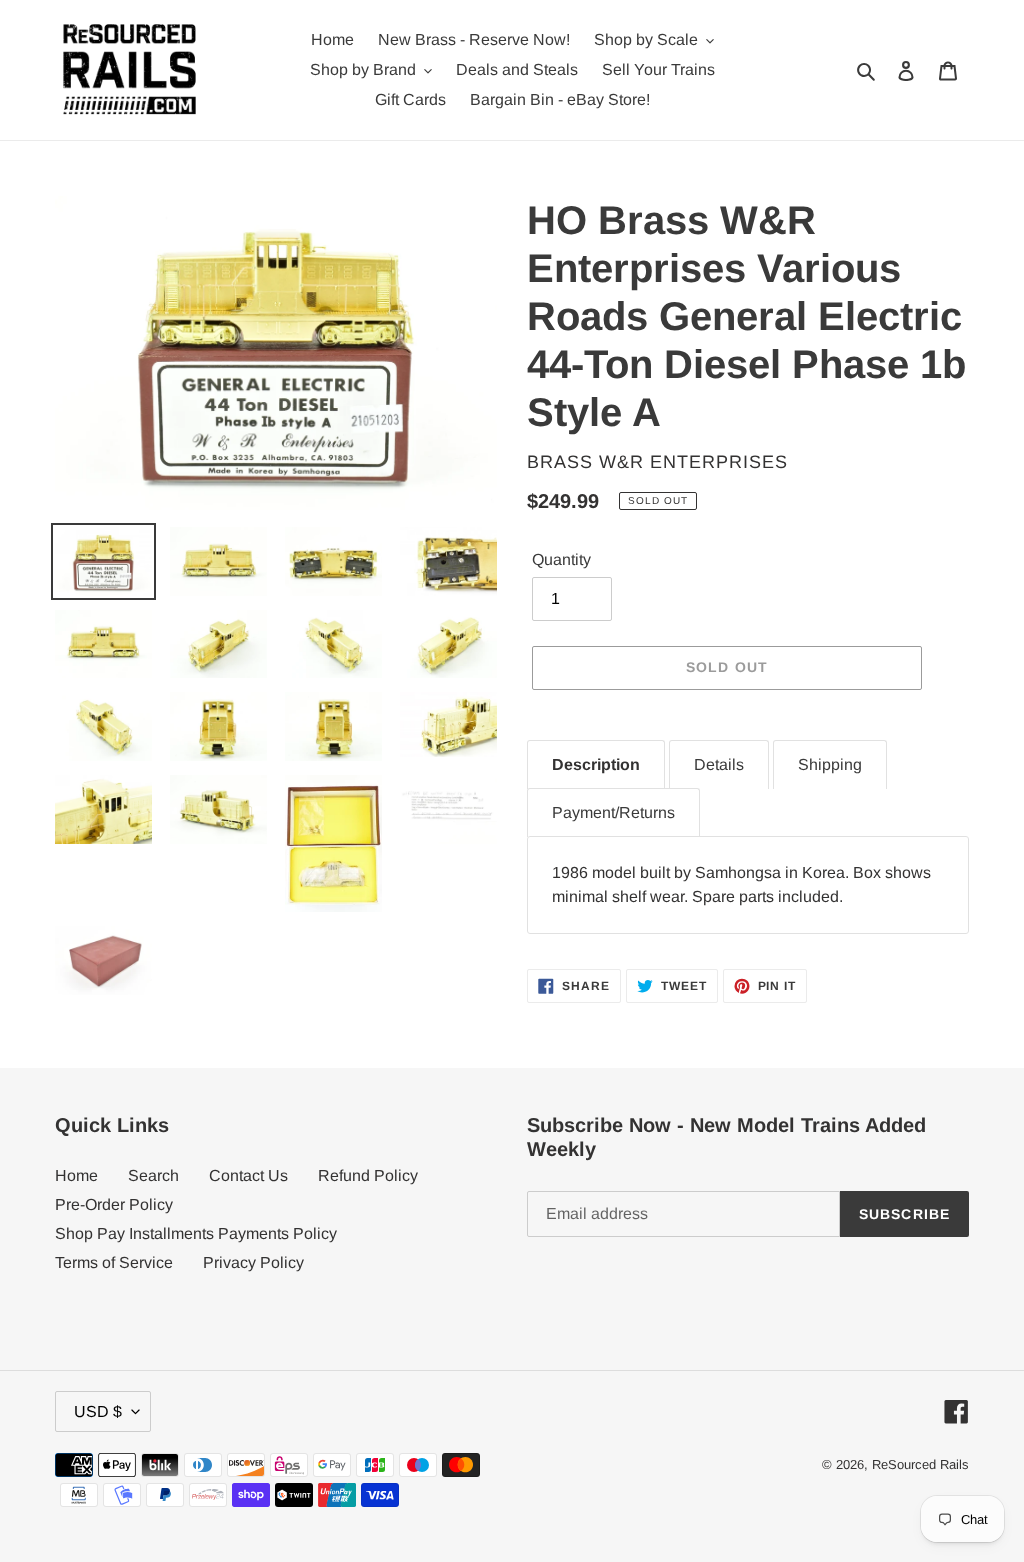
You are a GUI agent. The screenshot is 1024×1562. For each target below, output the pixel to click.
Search (153, 1175)
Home (76, 1175)
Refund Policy (368, 1175)
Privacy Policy (253, 1262)
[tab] (596, 764)
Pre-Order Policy (114, 1204)
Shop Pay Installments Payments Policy (196, 1233)
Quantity (561, 559)
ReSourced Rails (920, 1464)
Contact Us (248, 1175)
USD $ (98, 1411)
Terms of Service (114, 1262)
